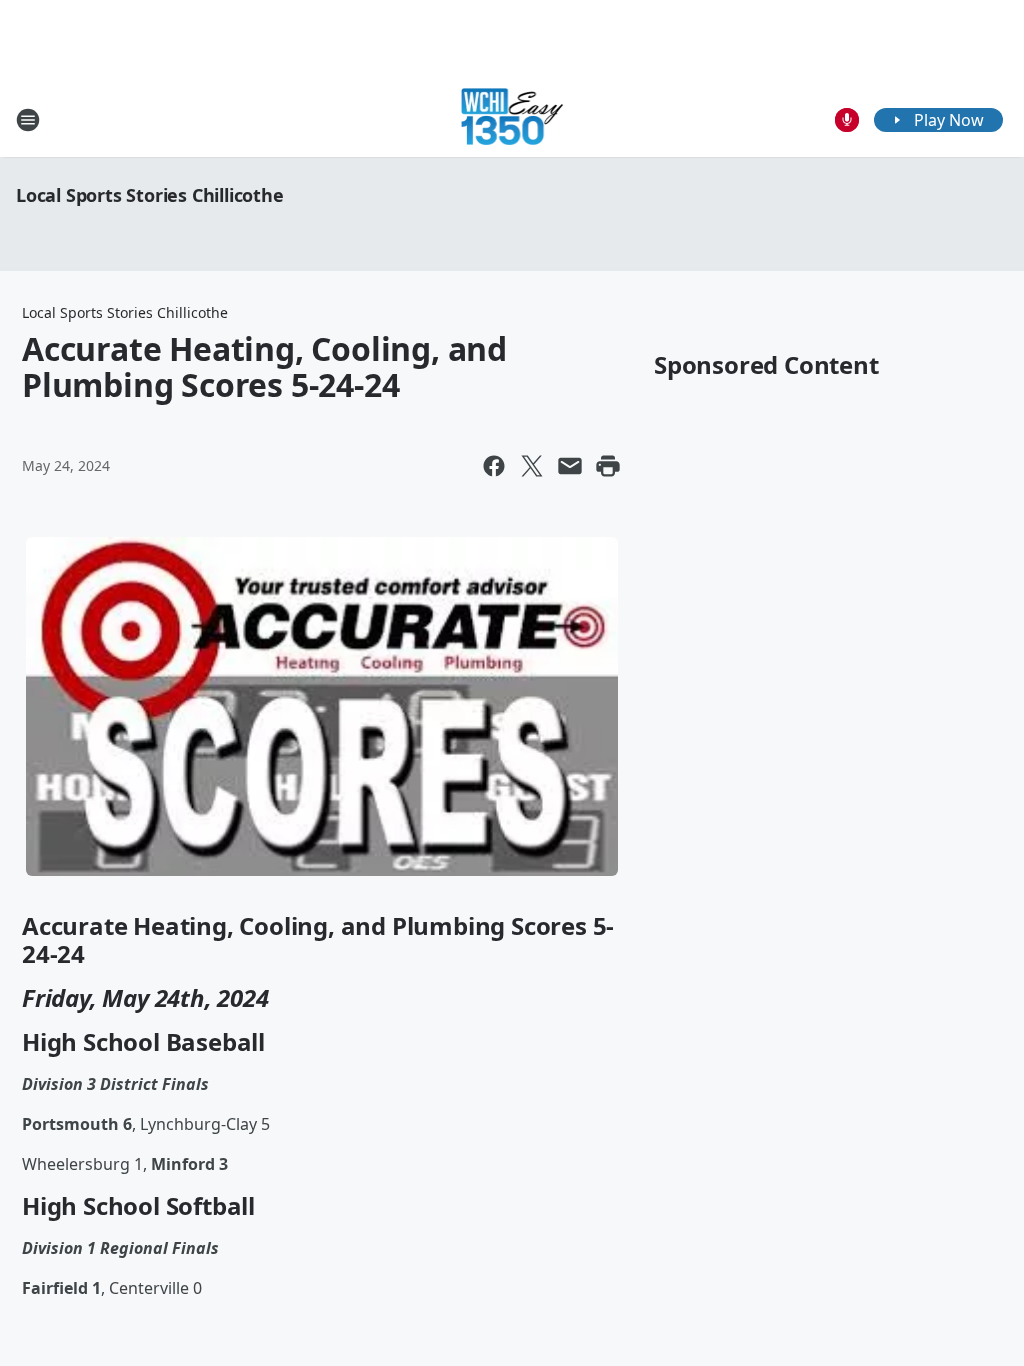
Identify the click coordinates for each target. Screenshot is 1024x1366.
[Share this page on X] (532, 466)
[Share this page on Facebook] (494, 466)
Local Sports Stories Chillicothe (150, 195)
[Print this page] (608, 466)
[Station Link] (512, 119)
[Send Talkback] (847, 120)
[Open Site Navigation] (28, 120)
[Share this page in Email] (570, 466)
